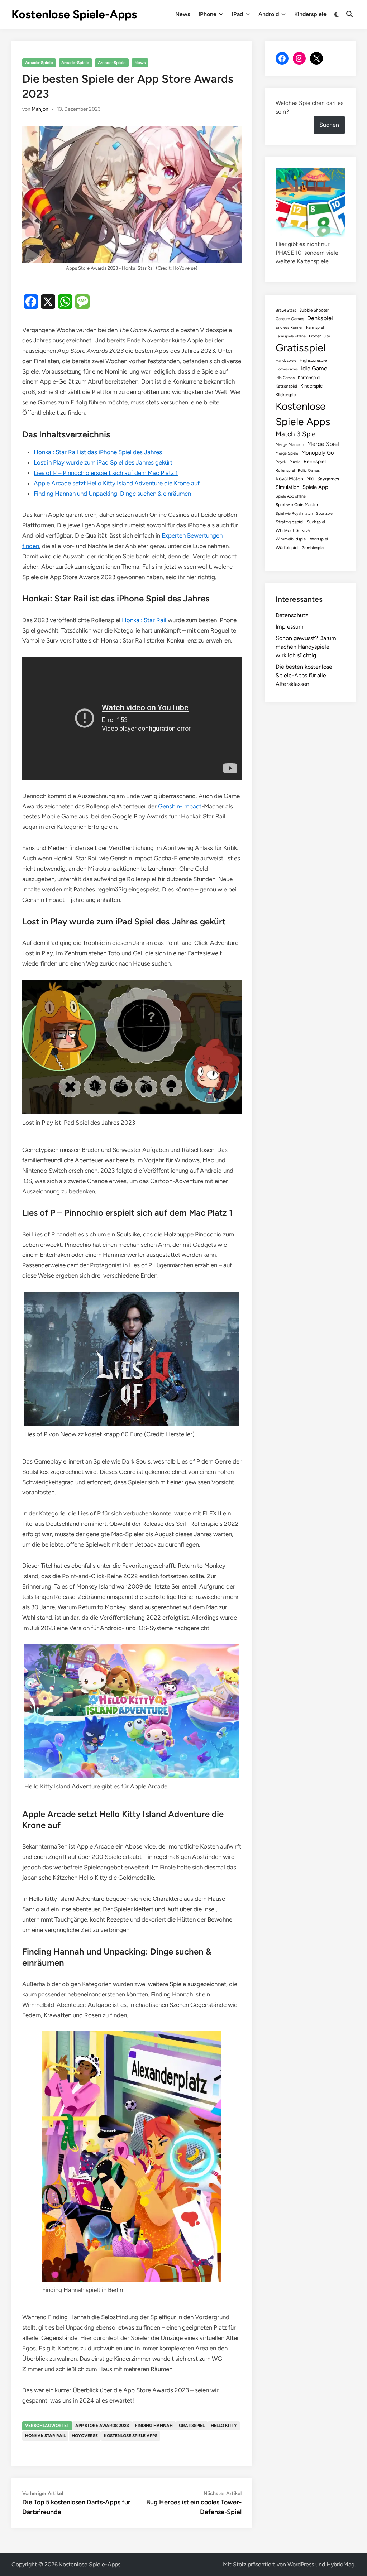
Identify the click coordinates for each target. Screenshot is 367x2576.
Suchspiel (316, 522)
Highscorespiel (314, 360)
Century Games (290, 319)
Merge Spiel (323, 444)
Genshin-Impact (180, 806)
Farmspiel (315, 327)
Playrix (281, 462)
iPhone (208, 14)
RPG (310, 479)
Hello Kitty (224, 2426)
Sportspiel (325, 513)
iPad (237, 14)
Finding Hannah (154, 2426)
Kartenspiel (309, 377)
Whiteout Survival (293, 530)
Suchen (329, 125)
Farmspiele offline (291, 336)
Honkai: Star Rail (145, 620)
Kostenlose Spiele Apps (131, 2436)
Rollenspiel (285, 470)
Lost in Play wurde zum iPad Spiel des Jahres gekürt (103, 462)
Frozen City (320, 336)
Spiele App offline (291, 496)
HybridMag (340, 2564)
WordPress (301, 2564)
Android (269, 14)
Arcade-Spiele (39, 63)
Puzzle (295, 462)
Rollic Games (309, 470)
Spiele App (315, 487)
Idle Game (314, 368)
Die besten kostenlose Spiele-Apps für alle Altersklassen (304, 675)
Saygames (328, 479)
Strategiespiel (290, 522)
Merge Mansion (290, 444)
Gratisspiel (192, 2426)
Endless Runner (289, 327)
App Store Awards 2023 (102, 2426)
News (183, 14)
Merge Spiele (287, 453)
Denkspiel (320, 318)
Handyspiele (286, 361)
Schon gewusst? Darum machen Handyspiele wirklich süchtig (306, 647)
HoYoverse (85, 2436)
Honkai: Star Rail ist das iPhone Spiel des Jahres (98, 452)
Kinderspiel (312, 386)
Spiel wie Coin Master (297, 505)
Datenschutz (292, 615)
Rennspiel (315, 461)
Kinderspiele (310, 14)
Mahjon (40, 109)
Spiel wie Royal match (294, 513)
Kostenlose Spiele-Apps (74, 14)
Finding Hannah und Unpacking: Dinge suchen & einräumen (112, 494)
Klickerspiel (286, 395)
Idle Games (285, 378)
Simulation (287, 487)
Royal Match (289, 479)
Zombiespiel (313, 548)
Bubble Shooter (314, 310)
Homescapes (287, 369)
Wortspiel (319, 539)
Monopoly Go (318, 453)
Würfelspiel (287, 547)
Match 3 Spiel (296, 434)
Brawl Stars (286, 310)
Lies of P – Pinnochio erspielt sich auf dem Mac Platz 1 (106, 473)
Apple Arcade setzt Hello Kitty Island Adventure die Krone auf (117, 483)
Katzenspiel (286, 386)
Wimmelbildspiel (291, 539)
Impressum (290, 627)
